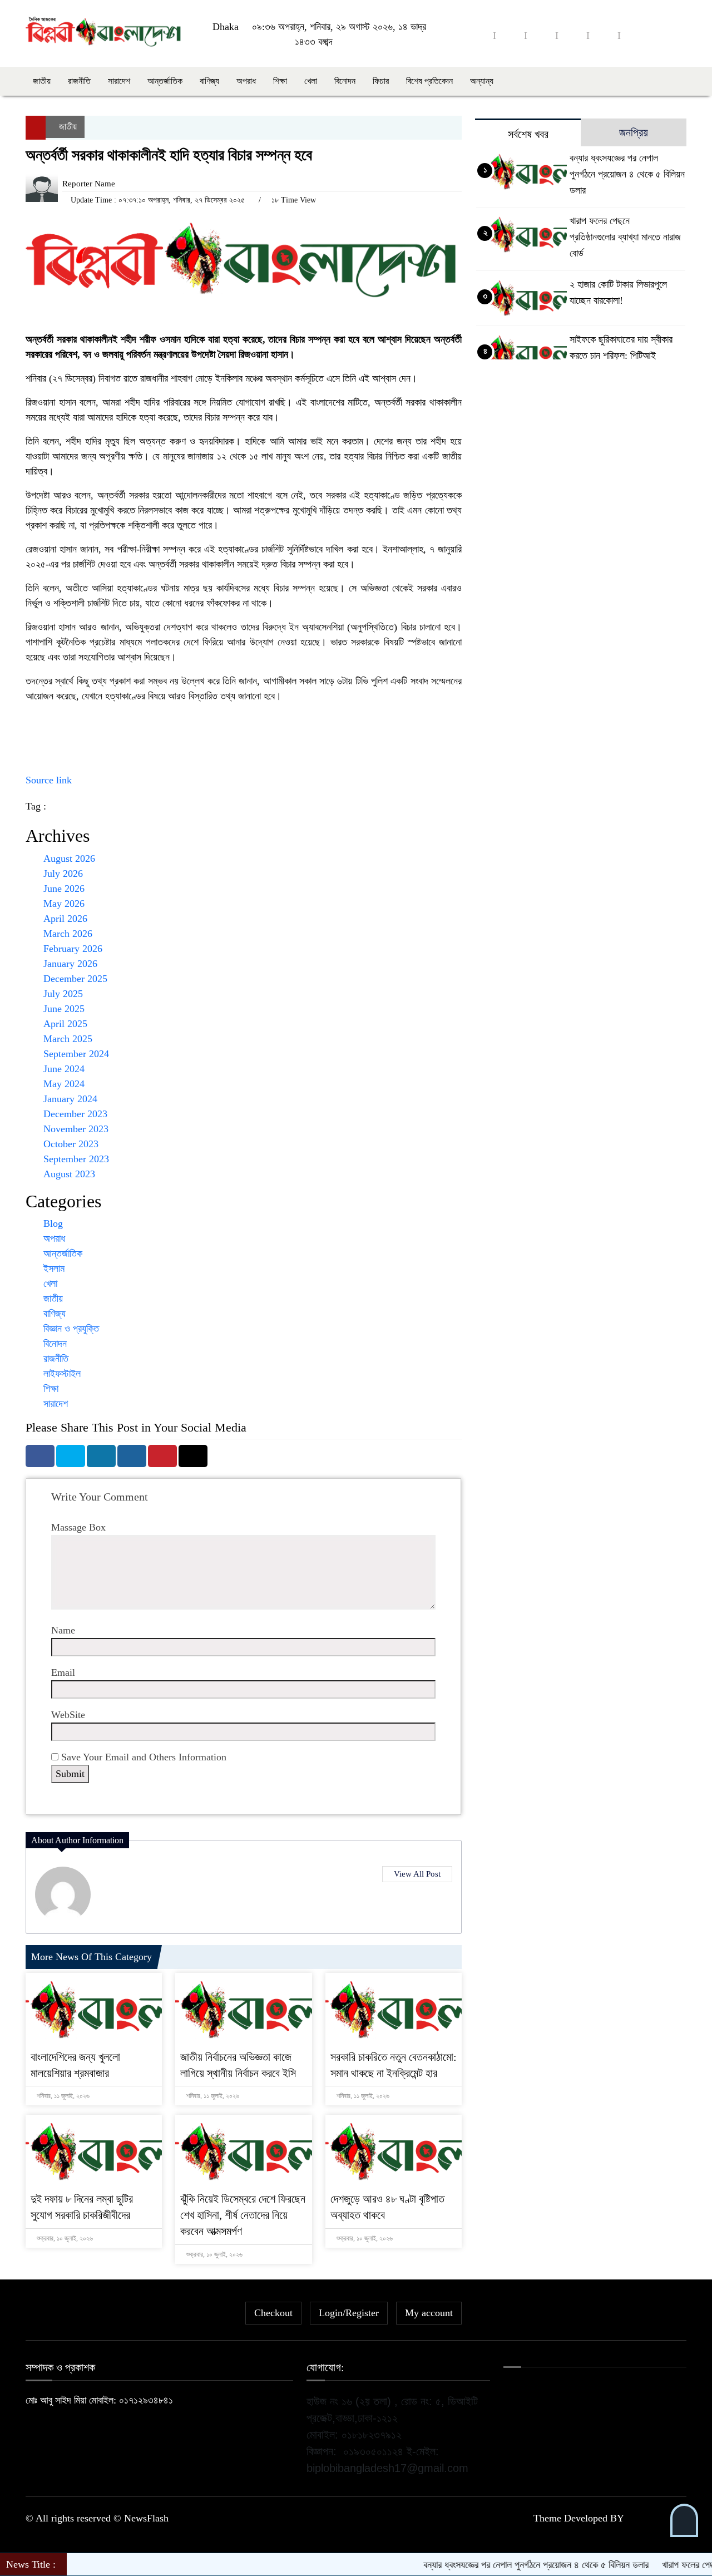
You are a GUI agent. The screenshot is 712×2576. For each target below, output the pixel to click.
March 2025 (68, 1039)
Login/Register (349, 2313)
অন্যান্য (482, 81)
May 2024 (64, 1084)
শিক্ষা (280, 81)
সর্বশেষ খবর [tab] (528, 134)
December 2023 (75, 1114)
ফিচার (381, 81)
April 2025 (65, 1024)
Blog (53, 1223)
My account (429, 2313)
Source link (49, 780)
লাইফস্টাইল (62, 1374)
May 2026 (64, 904)
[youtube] (604, 35)
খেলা (311, 81)
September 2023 (76, 1159)
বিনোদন (345, 81)
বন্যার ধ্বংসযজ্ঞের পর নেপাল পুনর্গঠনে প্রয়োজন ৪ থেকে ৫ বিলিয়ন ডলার (627, 174)
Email (63, 1672)
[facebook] (479, 35)
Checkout (273, 2313)
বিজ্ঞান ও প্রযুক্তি (71, 1329)
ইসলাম (54, 1269)
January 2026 (70, 964)
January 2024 (70, 1099)
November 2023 (76, 1129)
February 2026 (73, 949)
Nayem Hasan (656, 2518)
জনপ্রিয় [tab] (634, 132)
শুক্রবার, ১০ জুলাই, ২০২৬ (64, 2238)
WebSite (68, 1715)
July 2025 (63, 994)
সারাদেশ (119, 81)
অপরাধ (246, 81)
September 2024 (76, 1054)
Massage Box (78, 1527)
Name (63, 1630)
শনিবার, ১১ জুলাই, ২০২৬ (62, 2096)
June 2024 (64, 1069)
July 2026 (63, 874)
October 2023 (71, 1144)
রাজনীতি (79, 81)
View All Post (417, 1874)
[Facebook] (40, 1456)
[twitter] (510, 35)
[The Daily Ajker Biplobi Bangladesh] (103, 32)
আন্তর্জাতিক (165, 81)
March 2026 (68, 934)
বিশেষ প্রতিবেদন (429, 81)
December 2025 (75, 979)
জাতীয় (42, 81)
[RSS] (635, 35)
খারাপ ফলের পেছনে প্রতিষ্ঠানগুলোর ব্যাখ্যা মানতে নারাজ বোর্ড (625, 237)
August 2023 (69, 1174)
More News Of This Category (92, 1957)
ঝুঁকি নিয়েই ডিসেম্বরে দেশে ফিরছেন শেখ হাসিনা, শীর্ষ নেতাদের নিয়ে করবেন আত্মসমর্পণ (243, 2215)
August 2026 (69, 858)
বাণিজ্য (209, 81)
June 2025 (64, 1009)
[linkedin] (572, 35)
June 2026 (64, 889)
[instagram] (541, 35)
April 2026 (65, 919)
